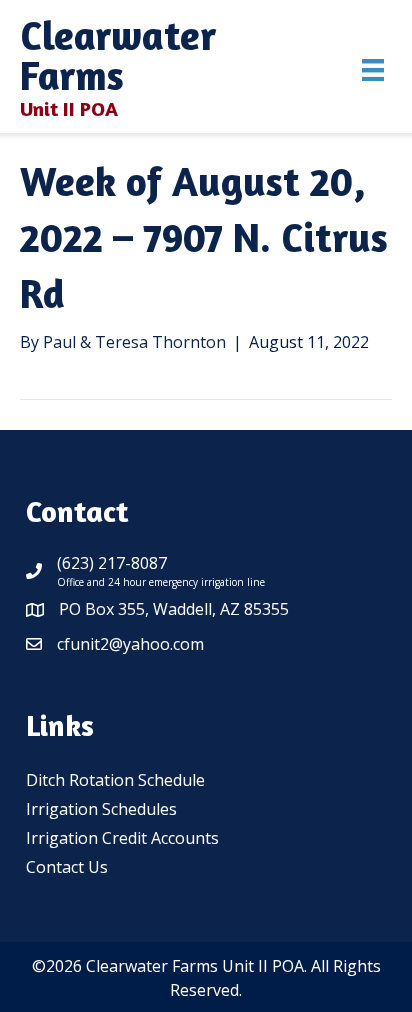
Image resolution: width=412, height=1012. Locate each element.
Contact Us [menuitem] (67, 867)
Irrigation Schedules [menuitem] (101, 809)
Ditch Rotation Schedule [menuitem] (115, 780)
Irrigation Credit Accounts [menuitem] (122, 838)
